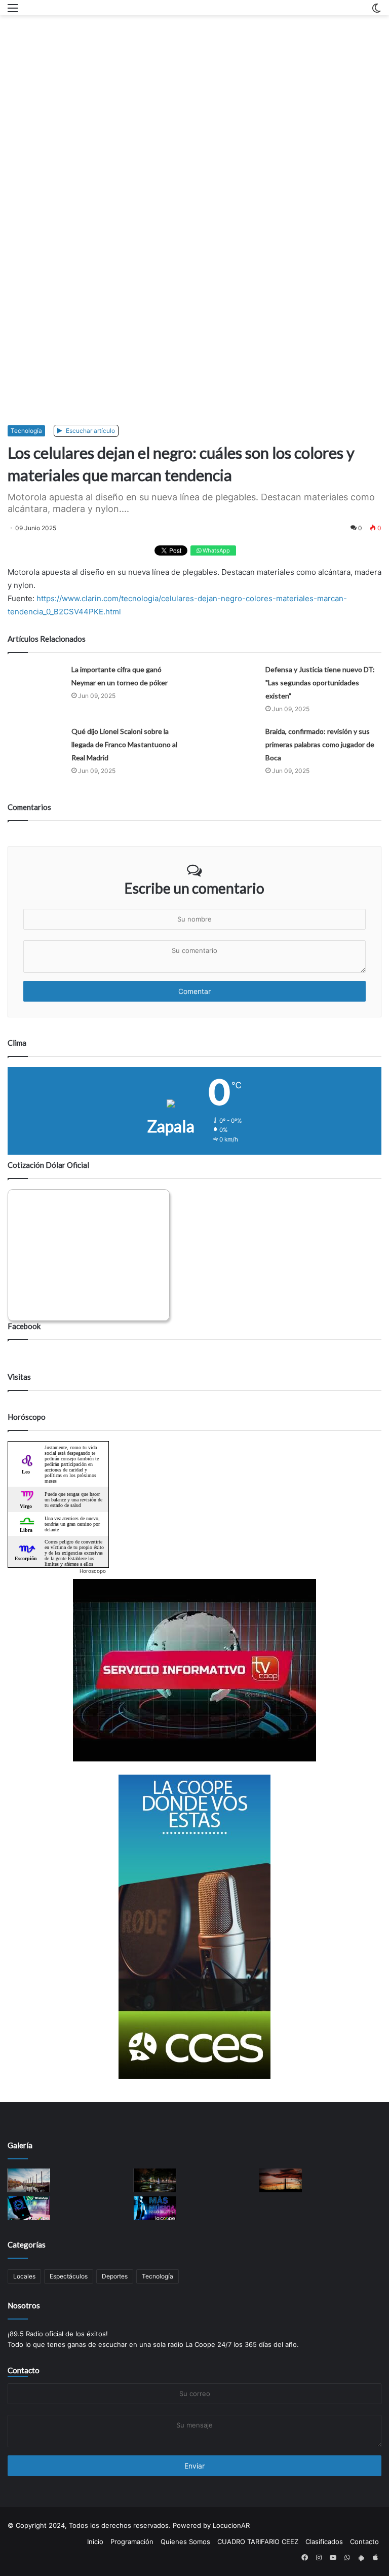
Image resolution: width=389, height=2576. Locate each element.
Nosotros (24, 2305)
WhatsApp (216, 550)
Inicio (95, 2542)
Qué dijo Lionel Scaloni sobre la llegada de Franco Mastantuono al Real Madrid (124, 744)
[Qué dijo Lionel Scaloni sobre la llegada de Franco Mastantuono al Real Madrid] (36, 740)
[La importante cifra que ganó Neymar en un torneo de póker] (36, 678)
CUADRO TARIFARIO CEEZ (258, 2542)
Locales (24, 2276)
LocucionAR (231, 2525)
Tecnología (26, 431)
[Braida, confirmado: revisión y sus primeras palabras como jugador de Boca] (230, 740)
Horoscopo (93, 1571)
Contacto (24, 2370)
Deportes (115, 2276)
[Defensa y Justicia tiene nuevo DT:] (230, 678)
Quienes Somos (185, 2542)
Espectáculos (69, 2276)
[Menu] (13, 11)
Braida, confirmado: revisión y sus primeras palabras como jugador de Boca (320, 744)
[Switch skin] (376, 11)
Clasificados (324, 2542)
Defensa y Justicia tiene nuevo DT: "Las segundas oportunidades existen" (320, 683)
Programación (132, 2542)
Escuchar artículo (90, 431)
